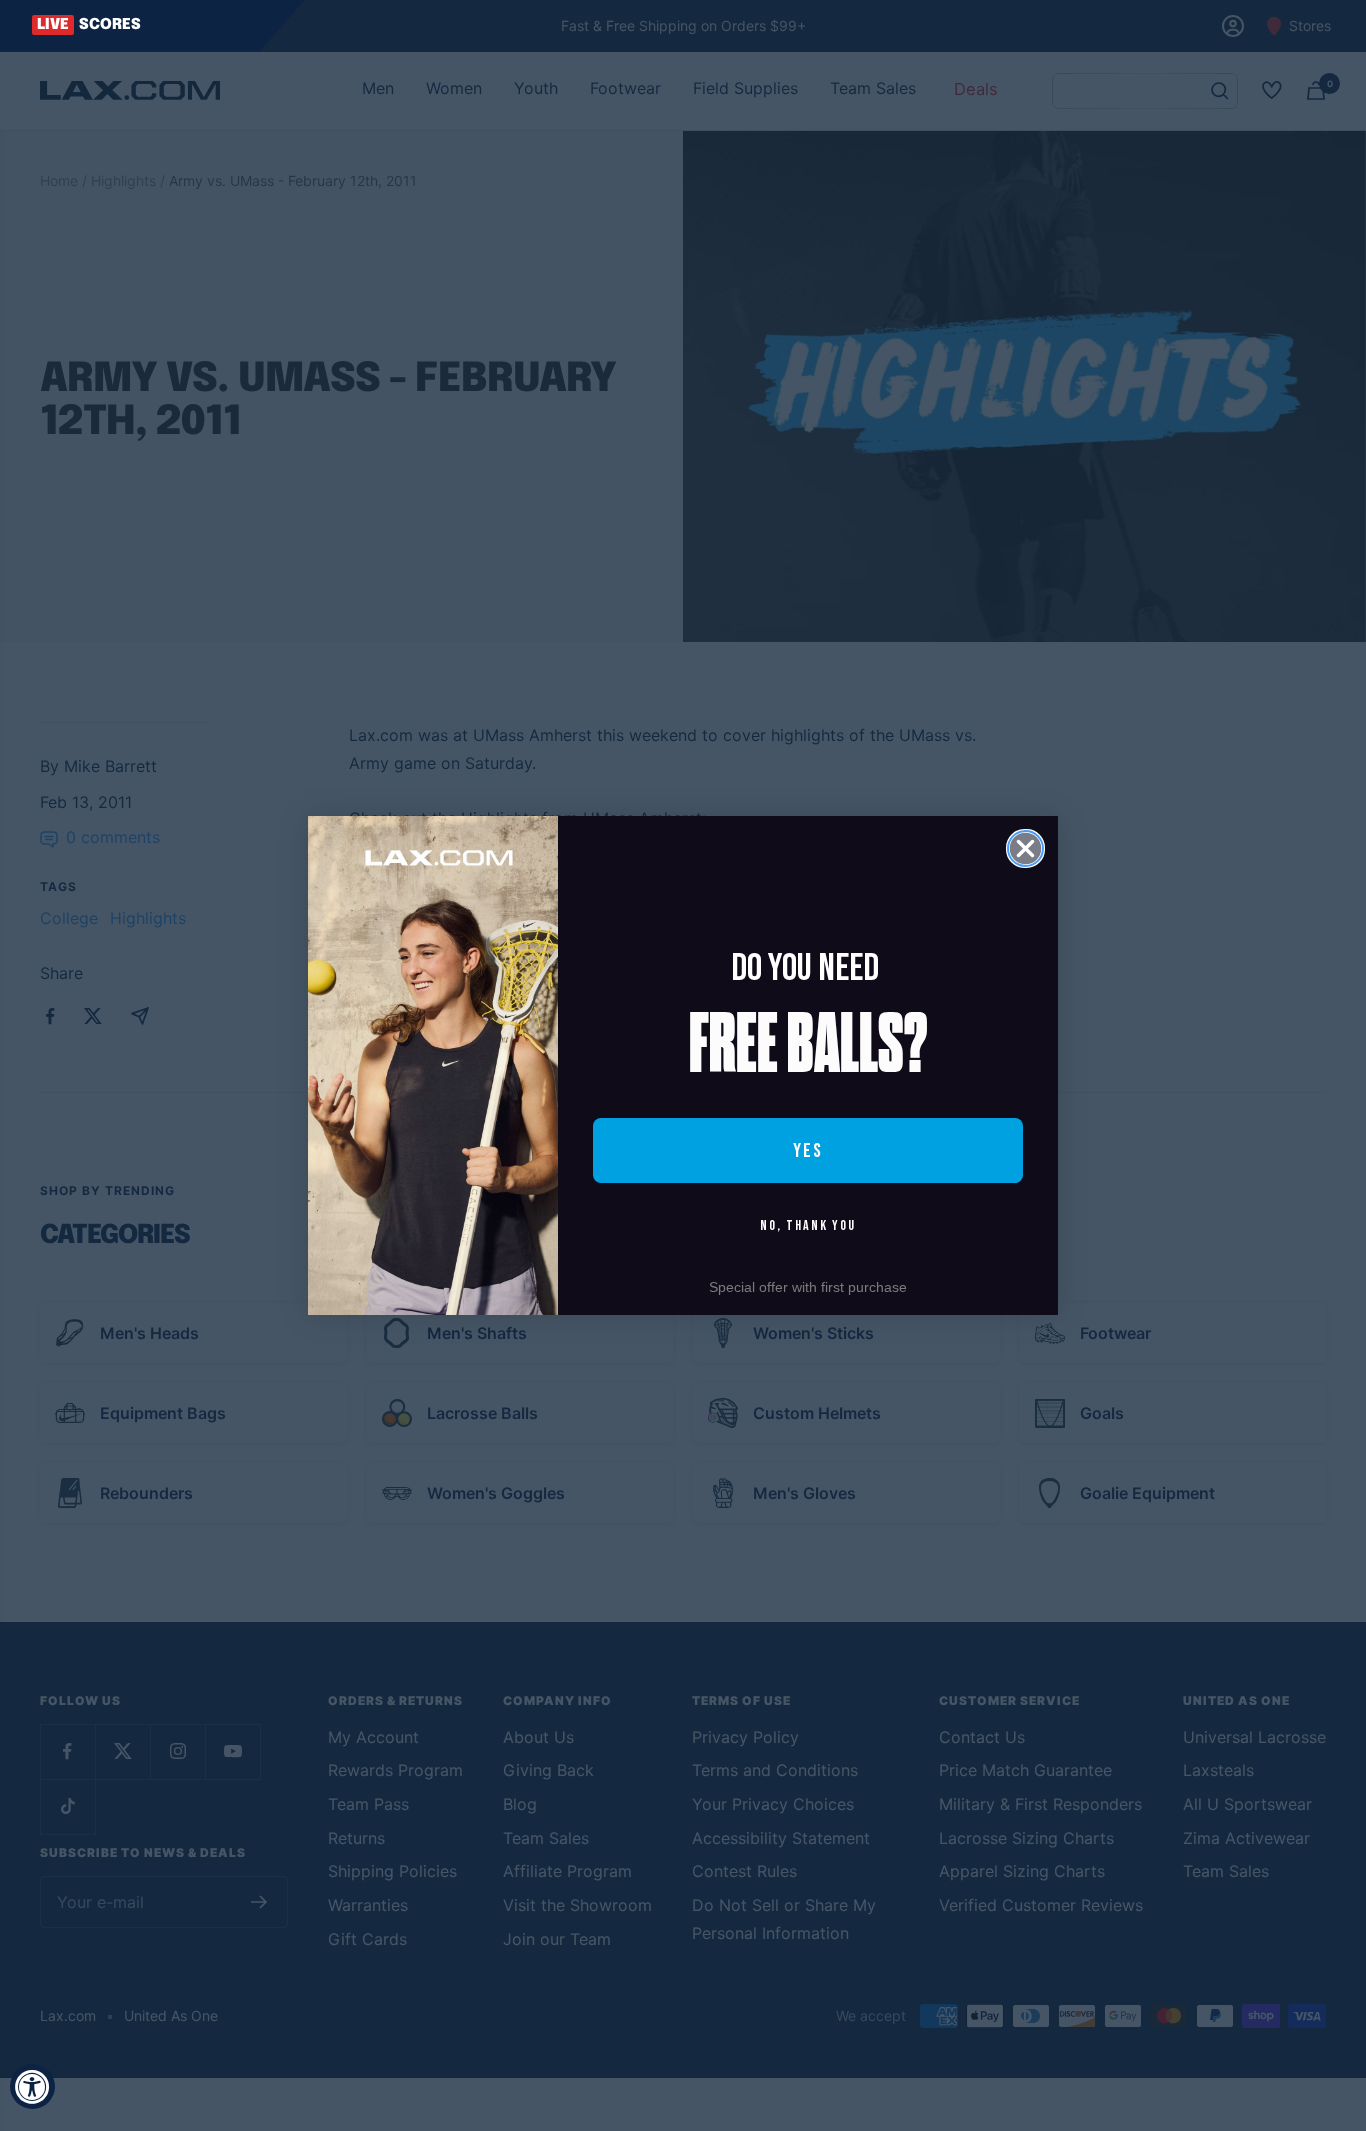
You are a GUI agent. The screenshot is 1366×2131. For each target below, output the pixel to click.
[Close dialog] (1025, 848)
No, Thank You (808, 1225)
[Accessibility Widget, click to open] (32, 2086)
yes (808, 1151)
